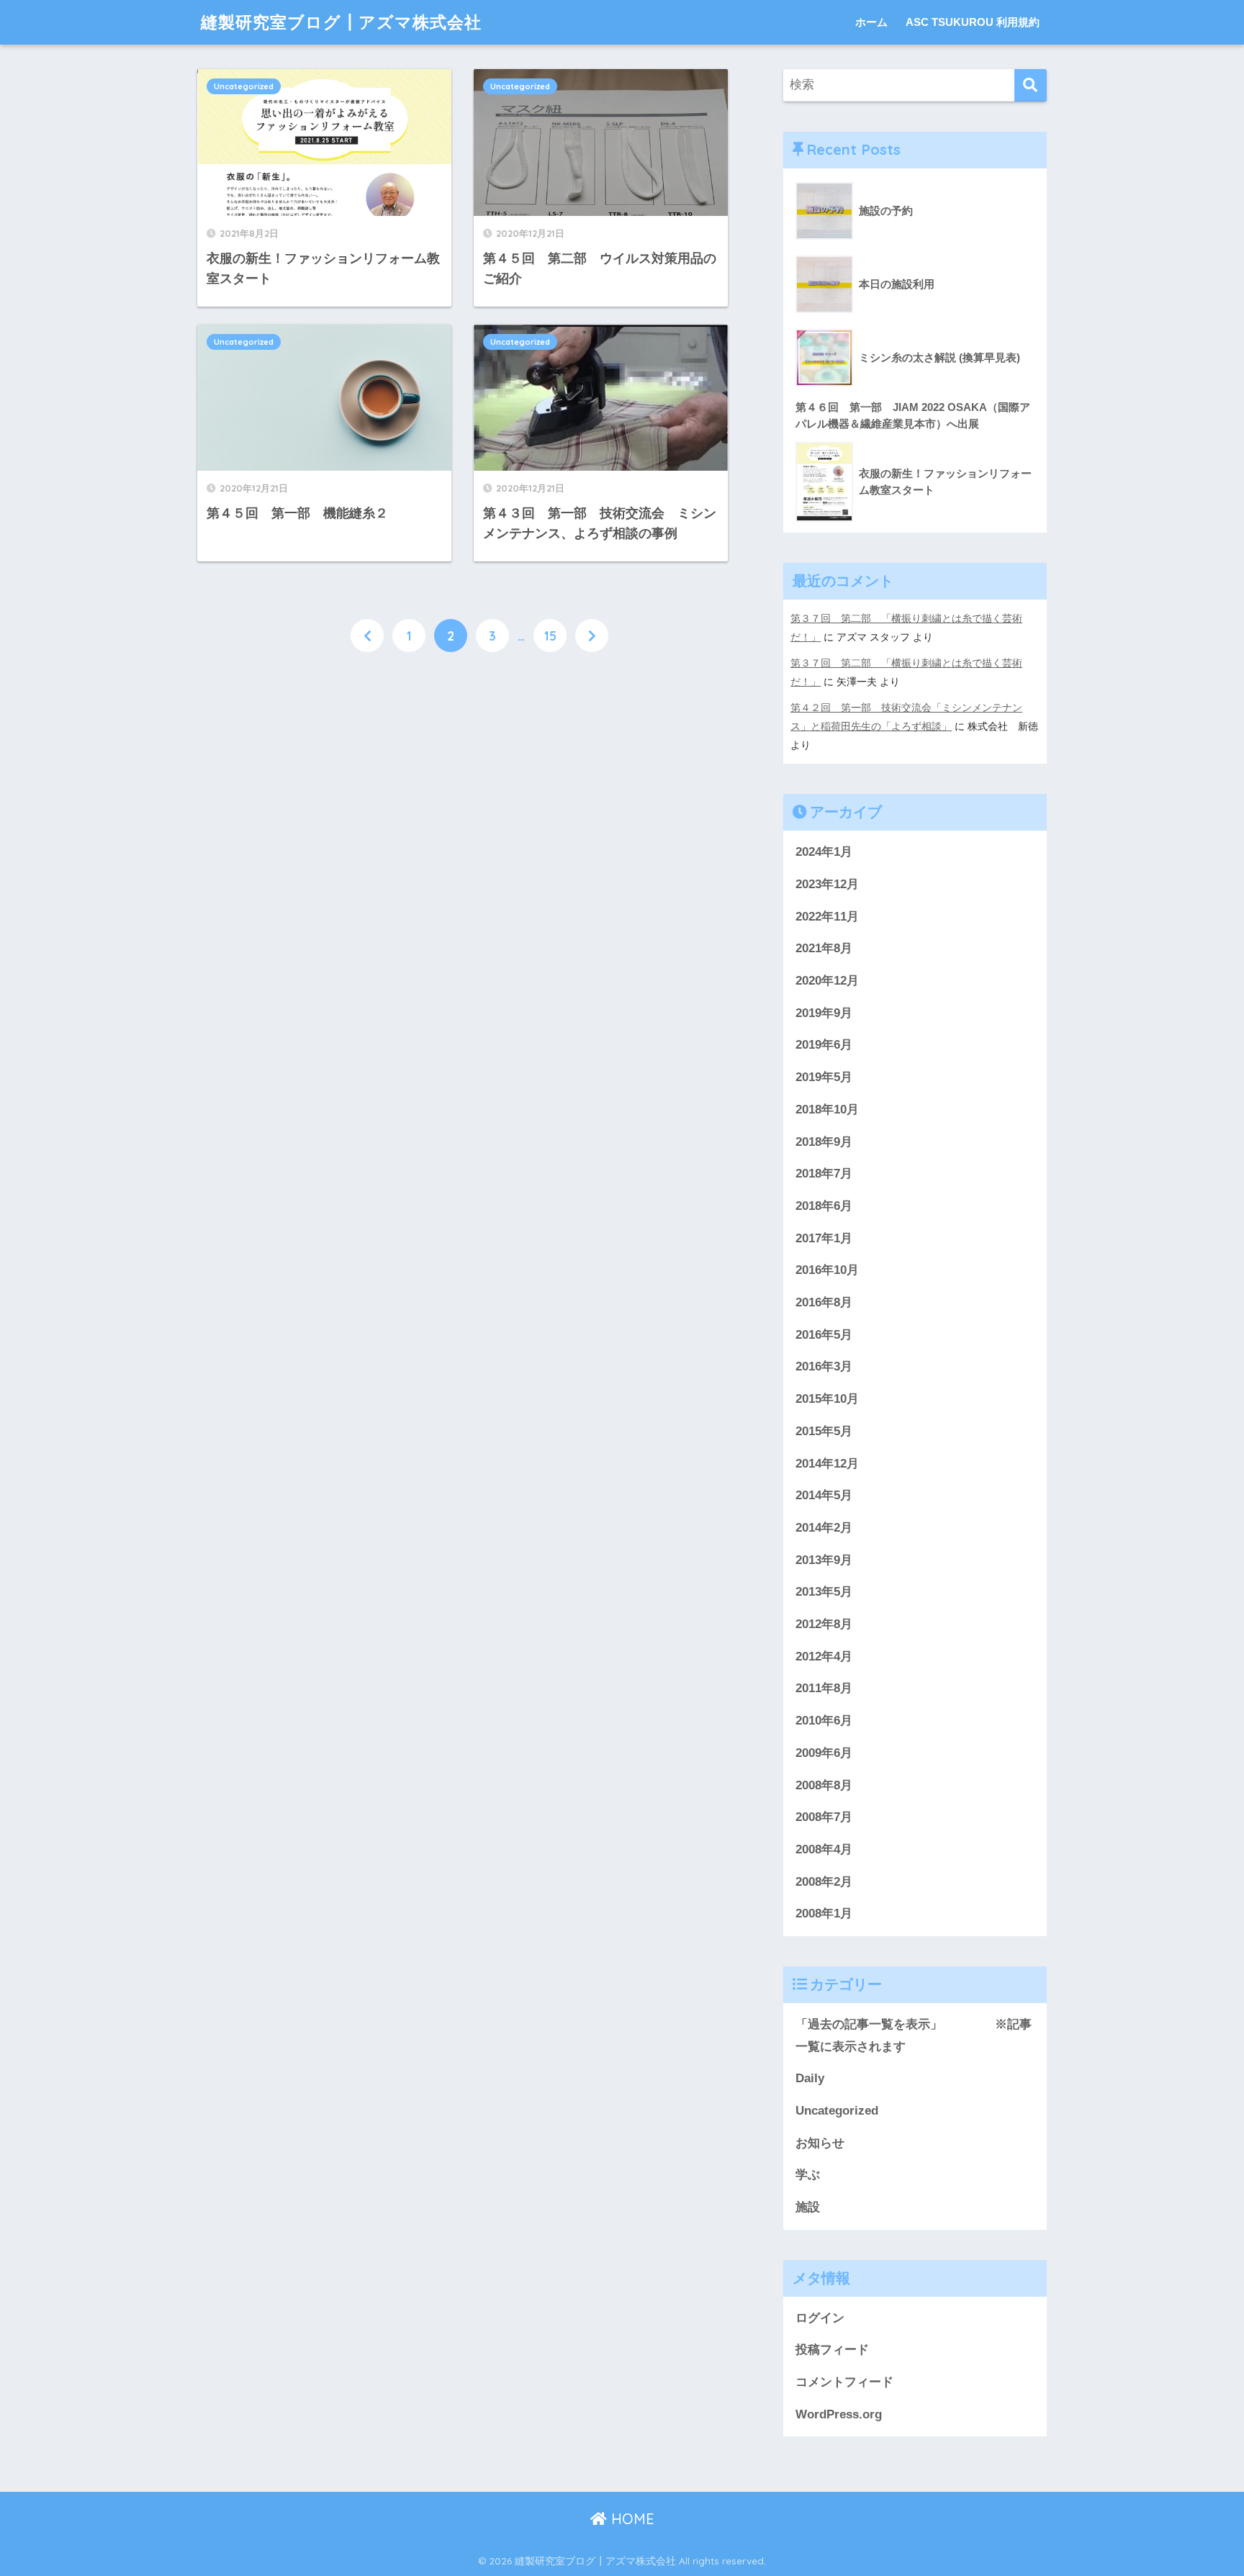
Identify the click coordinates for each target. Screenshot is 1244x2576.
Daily (810, 2078)
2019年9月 (824, 1013)
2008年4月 (824, 1849)
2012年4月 (824, 1657)
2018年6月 (824, 1206)
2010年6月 (824, 1721)
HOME (631, 2519)
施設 (808, 2207)
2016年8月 (824, 1302)
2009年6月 (824, 1753)
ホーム (871, 22)
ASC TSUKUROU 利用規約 (973, 22)
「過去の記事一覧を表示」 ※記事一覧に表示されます (914, 2035)
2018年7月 (824, 1174)
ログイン (820, 2318)
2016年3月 (824, 1366)
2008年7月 (824, 1817)
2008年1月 (824, 1913)
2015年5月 (824, 1431)
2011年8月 (824, 1688)
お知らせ (820, 2143)
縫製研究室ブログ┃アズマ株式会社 (341, 22)
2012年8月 (824, 1624)
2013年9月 (824, 1560)
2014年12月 (827, 1464)
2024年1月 (824, 852)
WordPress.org (839, 2414)
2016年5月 (824, 1335)
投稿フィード (832, 2350)
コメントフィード (844, 2382)
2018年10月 (827, 1110)
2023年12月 (827, 884)
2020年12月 (827, 981)
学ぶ (808, 2175)
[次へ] (592, 636)
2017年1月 (824, 1238)
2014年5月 (824, 1495)
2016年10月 (827, 1270)
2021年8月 (824, 948)
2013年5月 (824, 1592)
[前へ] (367, 636)
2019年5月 (824, 1077)
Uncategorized (244, 86)
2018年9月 (824, 1142)
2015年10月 (827, 1399)
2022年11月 (827, 917)
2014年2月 (824, 1528)
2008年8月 (824, 1785)
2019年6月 (824, 1045)
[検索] (1031, 85)
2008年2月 (824, 1882)
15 (550, 636)
